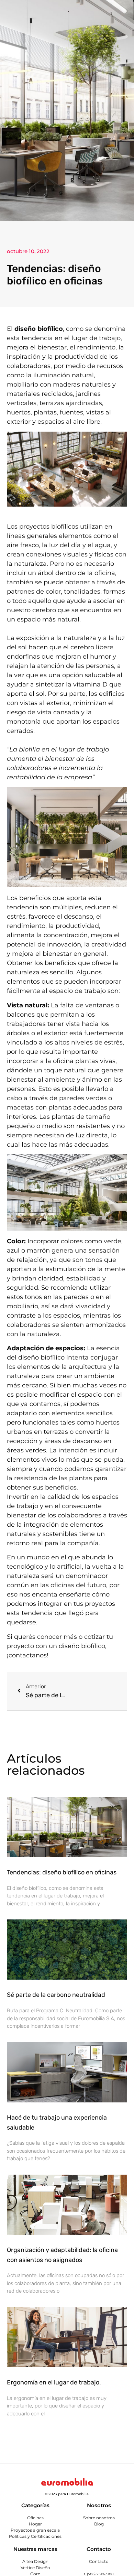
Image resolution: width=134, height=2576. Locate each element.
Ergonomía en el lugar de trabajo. (54, 2382)
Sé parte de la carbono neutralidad (57, 1995)
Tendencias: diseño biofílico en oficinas (62, 1872)
